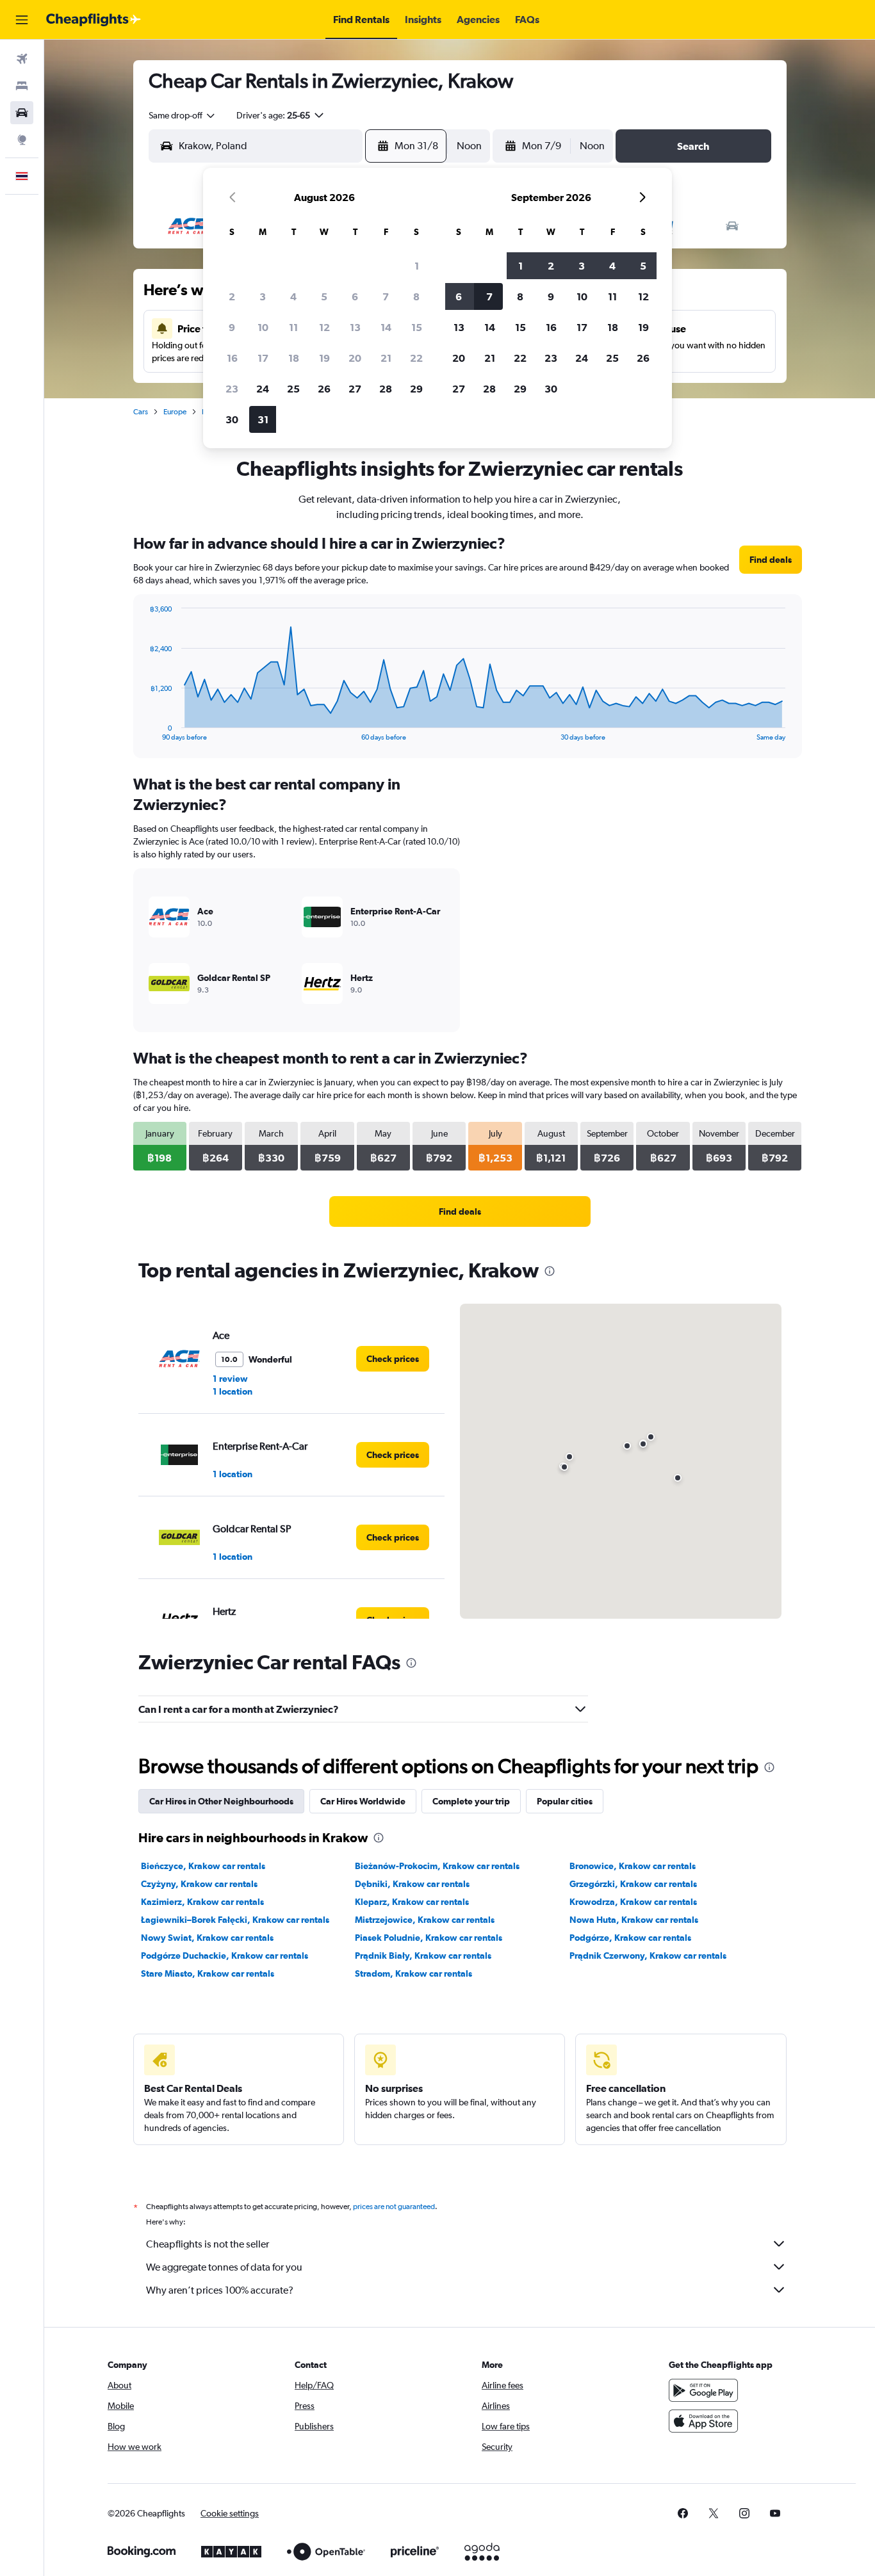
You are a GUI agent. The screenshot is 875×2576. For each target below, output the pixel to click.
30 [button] (232, 419)
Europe (175, 412)
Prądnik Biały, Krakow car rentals (423, 1956)
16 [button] (232, 358)
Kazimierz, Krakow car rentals (202, 1902)
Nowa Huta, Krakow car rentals (634, 1920)
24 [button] (263, 389)
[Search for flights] (22, 59)
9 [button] (232, 327)
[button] (22, 20)
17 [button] (263, 358)
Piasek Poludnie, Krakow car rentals (429, 1938)
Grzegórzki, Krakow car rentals (633, 1884)
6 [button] (355, 296)
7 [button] (386, 296)
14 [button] (386, 327)
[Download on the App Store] (703, 2421)
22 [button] (416, 358)
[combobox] (183, 115)
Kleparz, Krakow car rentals (412, 1902)
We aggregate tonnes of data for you (224, 2267)
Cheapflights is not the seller (208, 2244)
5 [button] (324, 296)
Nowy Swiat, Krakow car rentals (207, 1938)
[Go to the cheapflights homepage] (94, 20)
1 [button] (417, 266)
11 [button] (293, 327)
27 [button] (355, 389)
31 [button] (263, 419)
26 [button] (324, 389)
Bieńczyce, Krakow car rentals (203, 1866)
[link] (771, 560)
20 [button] (355, 358)
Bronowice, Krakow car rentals (633, 1866)
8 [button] (416, 296)
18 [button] (294, 358)
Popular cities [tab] (565, 1801)
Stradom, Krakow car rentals (413, 1973)
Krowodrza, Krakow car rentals (633, 1902)
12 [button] (324, 327)
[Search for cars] (22, 113)
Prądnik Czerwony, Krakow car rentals (648, 1956)
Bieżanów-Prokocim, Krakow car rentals (437, 1866)
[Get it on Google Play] (703, 2390)
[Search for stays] (22, 86)
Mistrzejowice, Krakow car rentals (425, 1920)
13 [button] (355, 327)
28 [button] (386, 389)
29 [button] (416, 389)
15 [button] (417, 327)
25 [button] (293, 389)
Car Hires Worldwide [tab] (363, 1801)
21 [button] (386, 358)
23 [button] (232, 389)
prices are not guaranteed (394, 2207)
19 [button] (324, 358)
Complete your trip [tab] (471, 1801)
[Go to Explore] (22, 140)
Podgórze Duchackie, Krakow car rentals (225, 1956)
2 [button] (232, 296)
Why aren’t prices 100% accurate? (220, 2290)
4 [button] (293, 296)
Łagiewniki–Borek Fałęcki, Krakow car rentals (235, 1920)
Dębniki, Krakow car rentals (412, 1884)
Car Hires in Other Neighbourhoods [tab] (221, 1801)
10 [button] (263, 327)
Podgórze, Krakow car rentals (630, 1938)
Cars (141, 412)
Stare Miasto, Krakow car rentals (208, 1973)
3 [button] (263, 296)
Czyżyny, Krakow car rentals (199, 1884)
